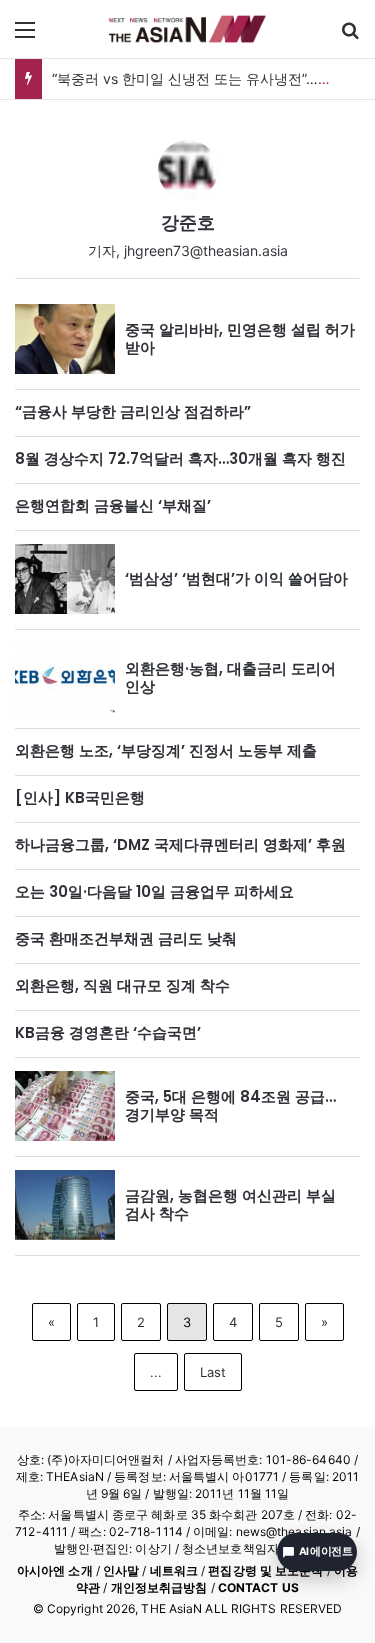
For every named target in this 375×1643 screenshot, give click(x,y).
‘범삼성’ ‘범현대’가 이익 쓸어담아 (236, 578)
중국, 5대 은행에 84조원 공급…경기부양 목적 (230, 1105)
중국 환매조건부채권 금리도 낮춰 (126, 938)
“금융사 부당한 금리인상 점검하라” (133, 411)
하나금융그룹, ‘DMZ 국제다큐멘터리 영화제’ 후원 (180, 844)
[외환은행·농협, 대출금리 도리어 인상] (65, 678)
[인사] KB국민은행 (80, 797)
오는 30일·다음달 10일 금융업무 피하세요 (154, 891)
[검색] (350, 36)
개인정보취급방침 (159, 1587)
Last (213, 1372)
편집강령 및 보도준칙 (265, 1570)
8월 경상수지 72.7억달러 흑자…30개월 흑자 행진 (180, 458)
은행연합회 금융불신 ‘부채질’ (113, 505)
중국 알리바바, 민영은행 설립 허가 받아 (240, 338)
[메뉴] (25, 36)
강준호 (188, 222)
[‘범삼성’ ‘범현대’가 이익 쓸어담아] (65, 579)
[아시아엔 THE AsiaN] (188, 29)
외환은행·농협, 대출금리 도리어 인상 (230, 677)
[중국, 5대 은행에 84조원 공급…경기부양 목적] (65, 1106)
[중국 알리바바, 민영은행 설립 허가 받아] (65, 339)
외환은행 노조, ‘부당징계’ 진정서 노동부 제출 (166, 750)
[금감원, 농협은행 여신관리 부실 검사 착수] (65, 1205)
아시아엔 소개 (55, 1570)
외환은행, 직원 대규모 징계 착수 (122, 985)
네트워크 (174, 1570)
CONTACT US (258, 1587)
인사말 (121, 1570)
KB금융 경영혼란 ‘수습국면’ (108, 1032)
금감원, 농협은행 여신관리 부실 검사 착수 (230, 1204)
